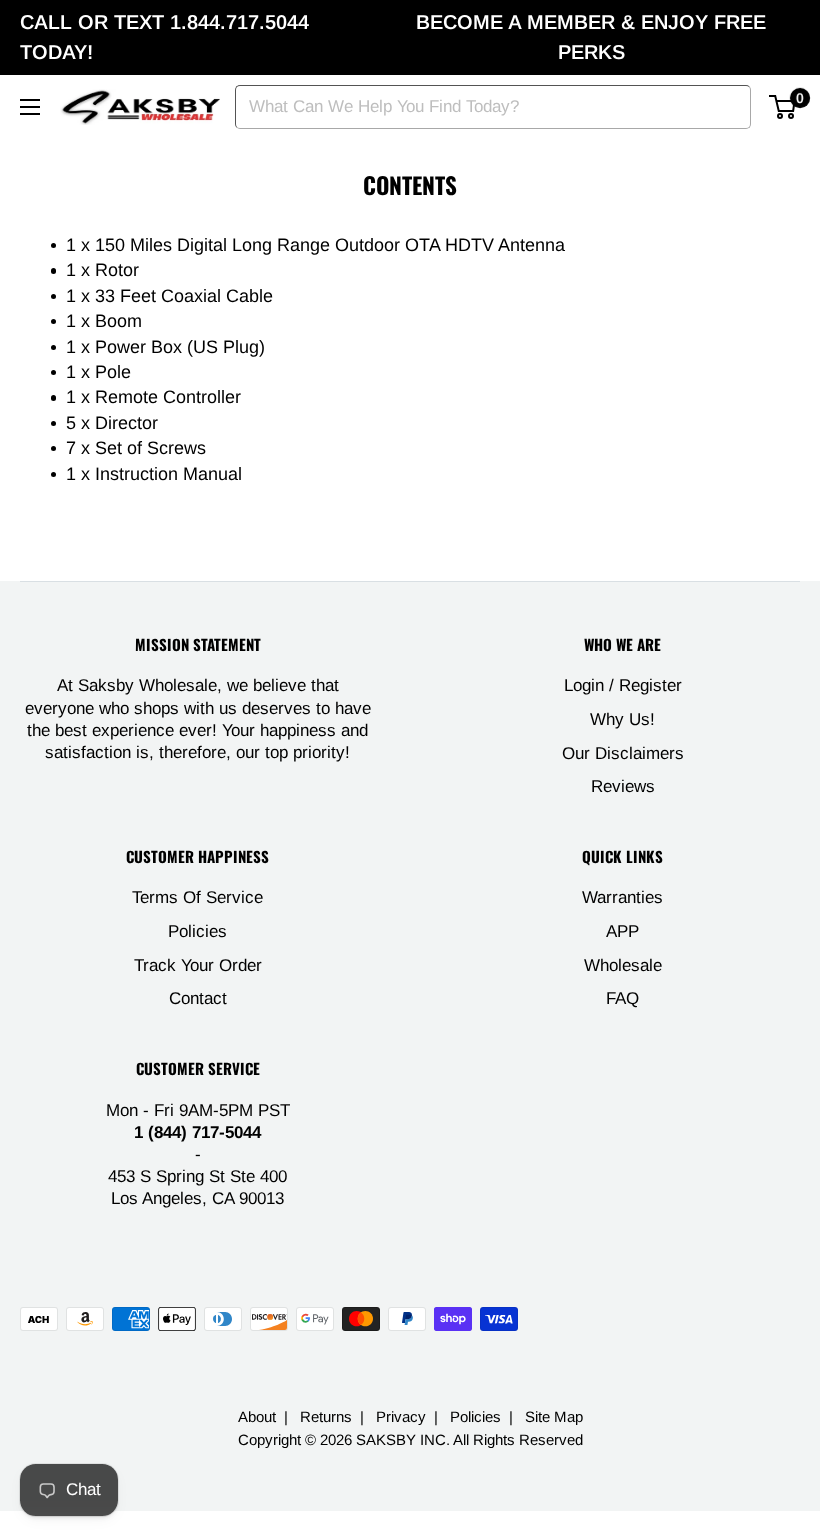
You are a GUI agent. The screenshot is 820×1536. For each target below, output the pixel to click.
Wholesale (623, 965)
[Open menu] (30, 107)
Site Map (554, 1416)
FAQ (622, 998)
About (257, 1416)
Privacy (401, 1416)
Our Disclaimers (623, 753)
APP (622, 931)
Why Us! (622, 719)
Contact (198, 998)
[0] (783, 107)
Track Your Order (198, 965)
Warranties (622, 897)
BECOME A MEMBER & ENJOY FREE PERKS (591, 37)
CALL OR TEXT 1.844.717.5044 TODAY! (164, 37)
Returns (326, 1416)
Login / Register (623, 685)
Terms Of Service (197, 897)
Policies (197, 931)
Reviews (623, 786)
